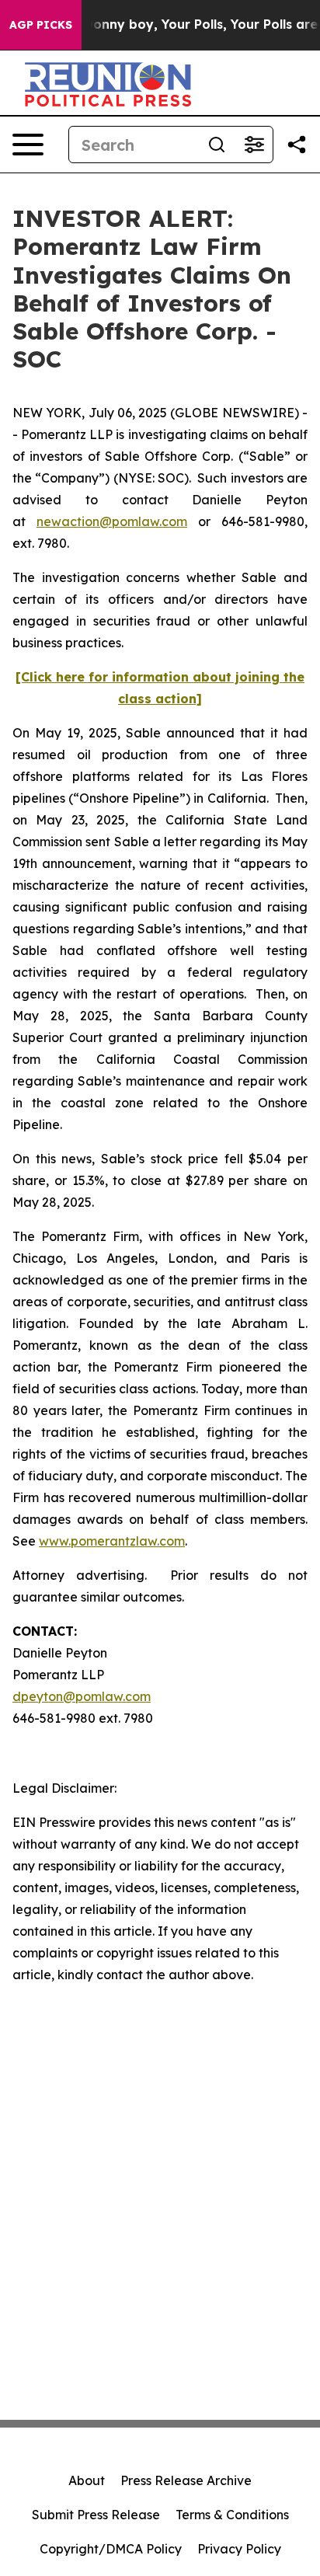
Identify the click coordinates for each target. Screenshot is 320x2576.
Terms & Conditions (232, 2515)
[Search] (217, 145)
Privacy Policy (239, 2549)
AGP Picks (41, 25)
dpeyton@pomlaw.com (82, 1696)
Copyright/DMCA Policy (111, 2549)
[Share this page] (297, 145)
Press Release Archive (186, 2480)
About (87, 2480)
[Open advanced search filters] (254, 145)
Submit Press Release (96, 2515)
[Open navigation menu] (28, 145)
